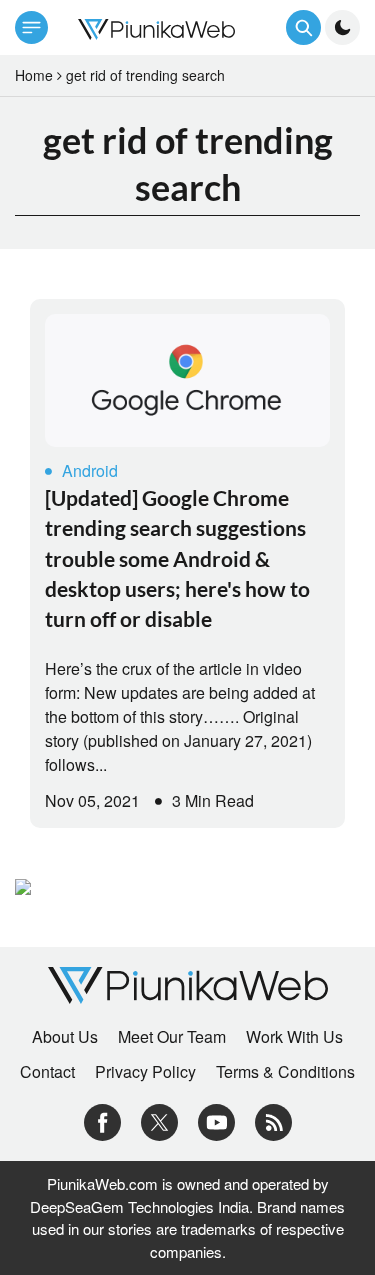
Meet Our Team (172, 1037)
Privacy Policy (145, 1072)
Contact (47, 1072)
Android (90, 470)
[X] (159, 1120)
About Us (65, 1037)
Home (34, 75)
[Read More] (187, 380)
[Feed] (273, 1120)
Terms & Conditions (285, 1072)
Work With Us (294, 1037)
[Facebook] (102, 1120)
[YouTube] (216, 1120)
